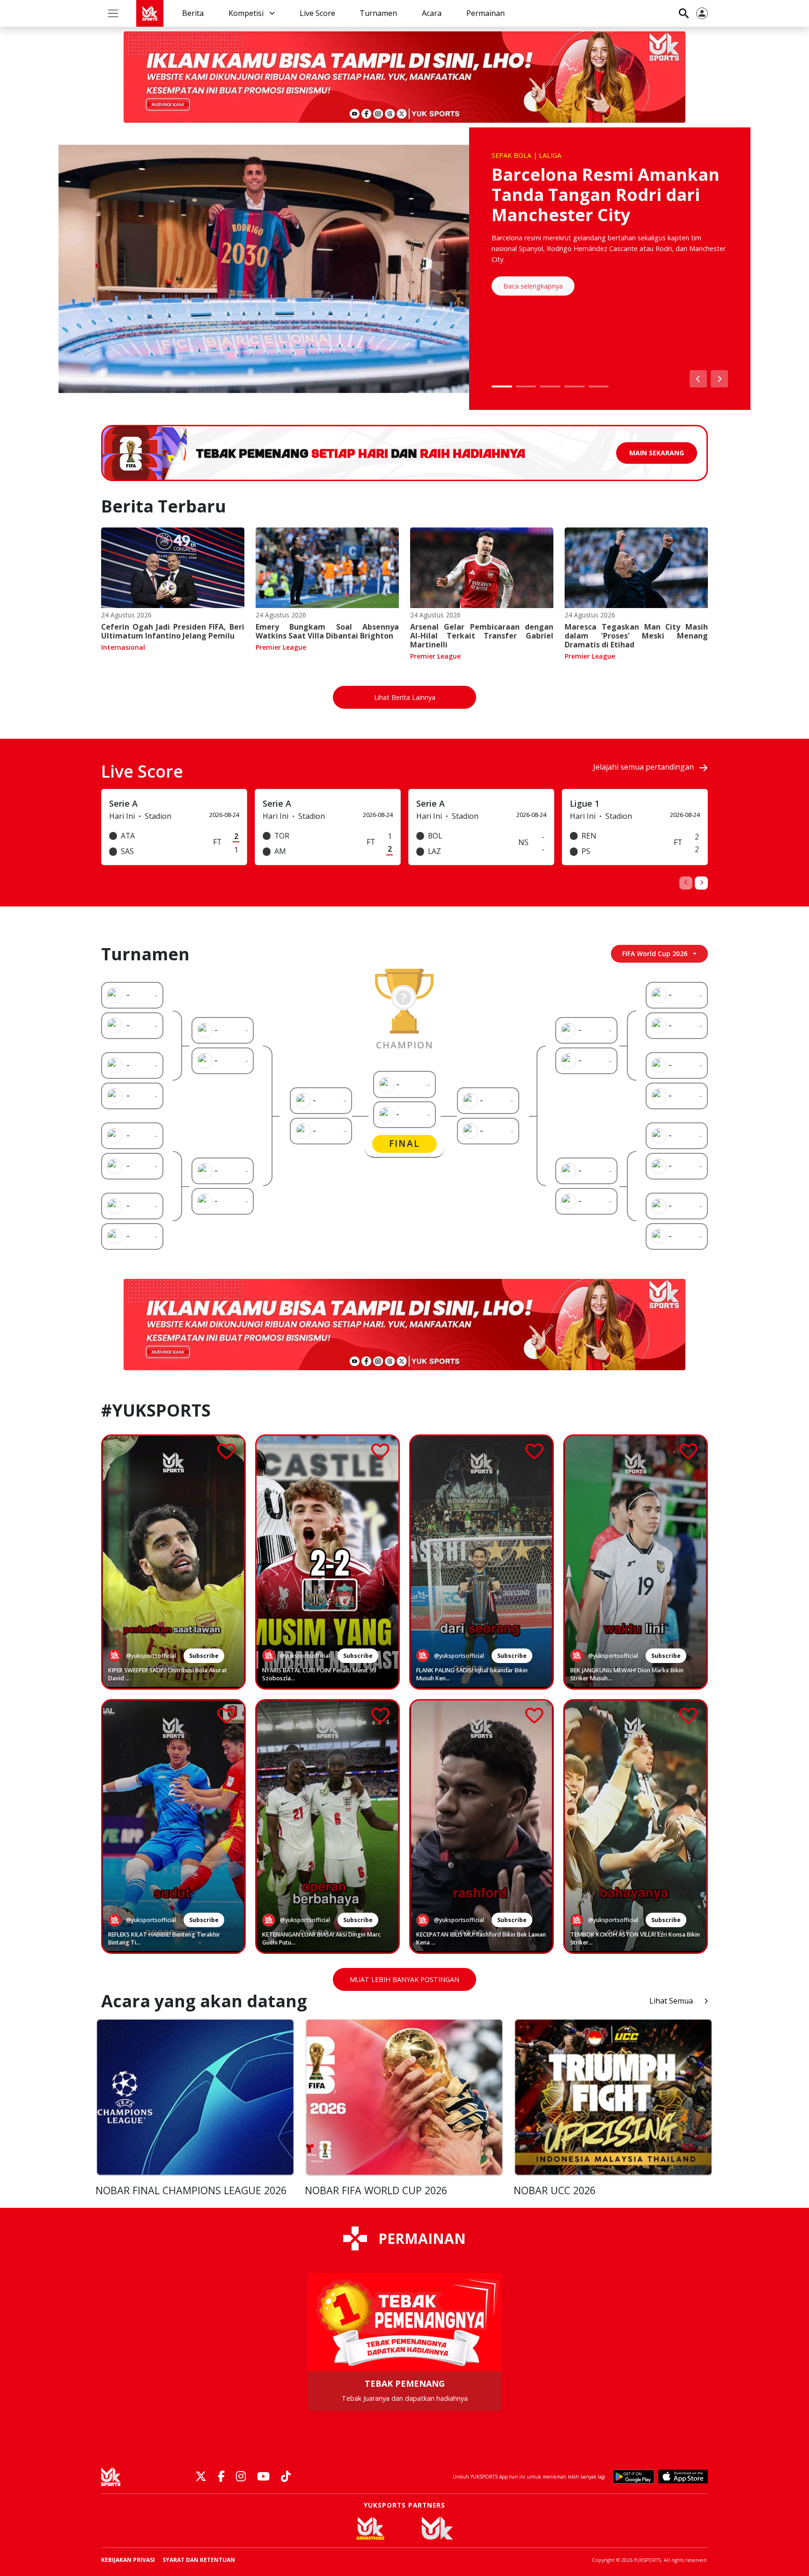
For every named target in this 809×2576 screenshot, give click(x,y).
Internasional (123, 647)
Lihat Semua (671, 2001)
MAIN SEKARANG (657, 453)
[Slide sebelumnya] (698, 379)
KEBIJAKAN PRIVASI (128, 2560)
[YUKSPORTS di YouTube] (263, 2477)
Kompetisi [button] (247, 13)
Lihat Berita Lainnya (405, 697)
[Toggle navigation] (113, 13)
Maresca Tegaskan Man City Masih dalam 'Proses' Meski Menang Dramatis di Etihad (636, 636)
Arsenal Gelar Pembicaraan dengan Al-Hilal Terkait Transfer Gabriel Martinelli (482, 636)
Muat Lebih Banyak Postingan (404, 1979)
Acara (432, 13)
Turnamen (378, 13)
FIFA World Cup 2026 (655, 954)
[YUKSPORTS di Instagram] (241, 2477)
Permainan (485, 13)
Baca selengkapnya (533, 286)
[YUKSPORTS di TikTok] (286, 2477)
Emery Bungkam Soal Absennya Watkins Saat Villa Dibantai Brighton (327, 631)
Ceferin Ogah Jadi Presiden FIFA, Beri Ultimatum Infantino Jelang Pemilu (173, 631)
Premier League (281, 647)
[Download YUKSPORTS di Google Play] (634, 2477)
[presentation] (686, 883)
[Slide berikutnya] (719, 379)
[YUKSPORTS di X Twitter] (201, 2477)
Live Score (317, 13)
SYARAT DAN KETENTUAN (199, 2560)
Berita (193, 13)
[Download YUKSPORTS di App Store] (683, 2477)
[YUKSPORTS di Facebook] (221, 2477)
